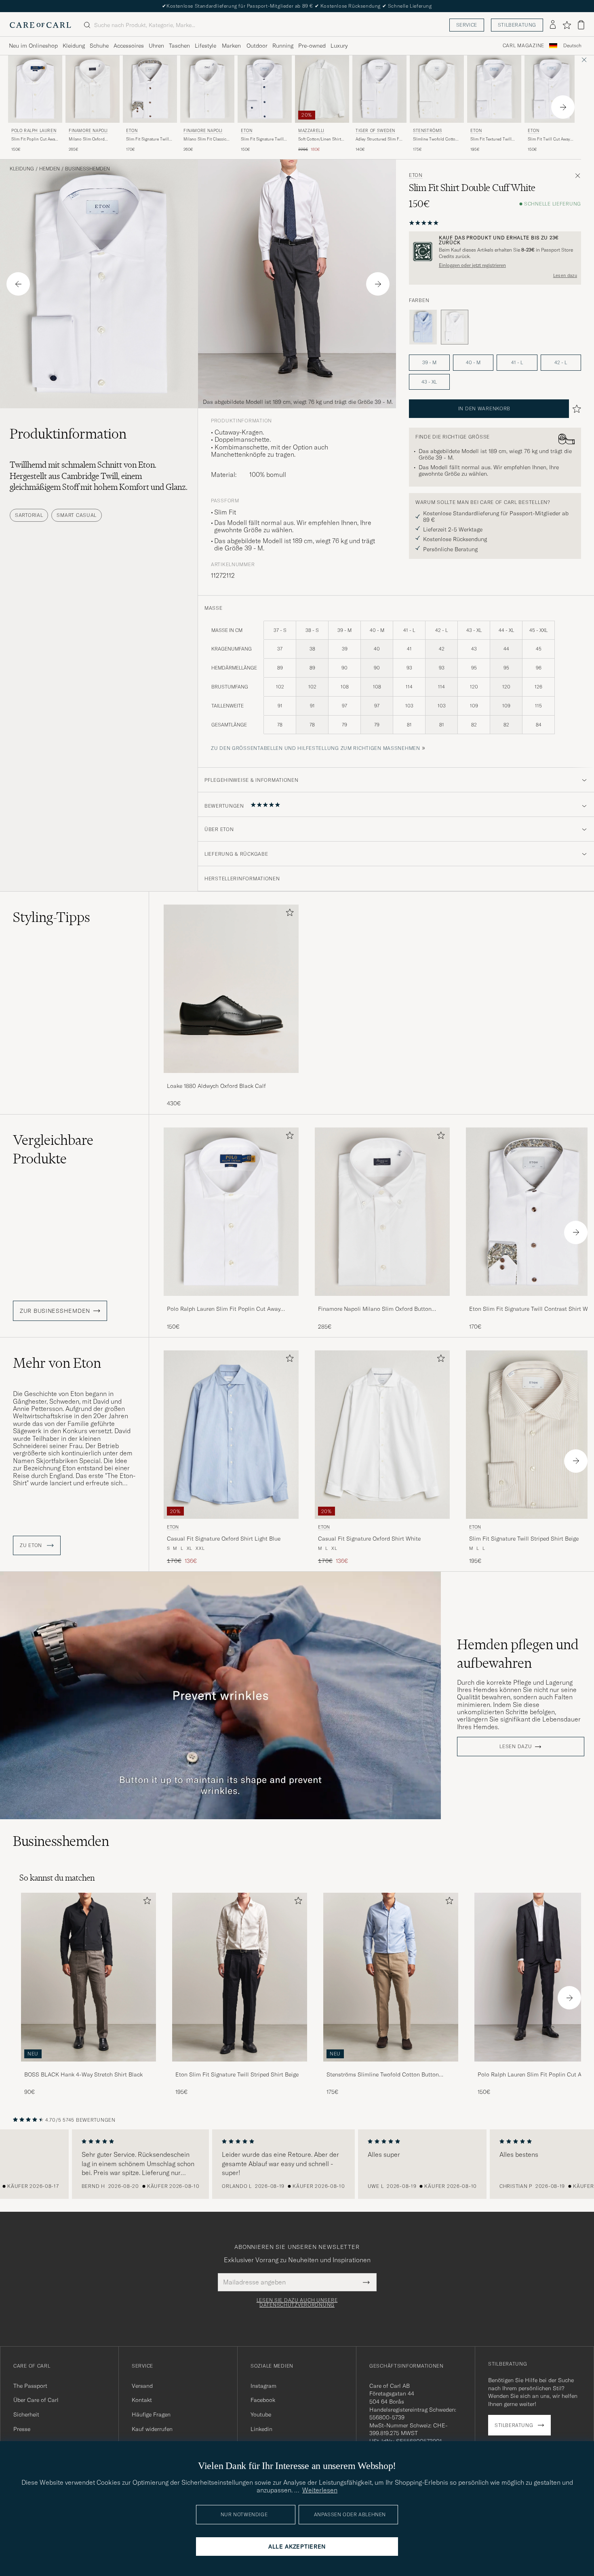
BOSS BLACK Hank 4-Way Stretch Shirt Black (83, 2074)
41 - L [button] (517, 362)
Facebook (263, 2400)
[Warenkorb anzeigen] (581, 25)
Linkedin (261, 2429)
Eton (132, 131)
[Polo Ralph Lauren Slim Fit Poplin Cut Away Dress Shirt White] (231, 1301)
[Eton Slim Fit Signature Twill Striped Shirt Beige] (240, 2067)
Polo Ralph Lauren (34, 131)
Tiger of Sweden (375, 131)
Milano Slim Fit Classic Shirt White (205, 139)
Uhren (156, 46)
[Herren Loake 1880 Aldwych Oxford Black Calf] (231, 989)
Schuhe (99, 46)
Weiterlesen (320, 2490)
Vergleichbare (53, 1149)
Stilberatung (517, 25)
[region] (297, 2164)
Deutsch (572, 46)
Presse (22, 2429)
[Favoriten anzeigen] (567, 25)
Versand (142, 2386)
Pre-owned (312, 46)
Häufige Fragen (151, 2414)
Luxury (339, 46)
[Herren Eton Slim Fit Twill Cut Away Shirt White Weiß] (552, 89)
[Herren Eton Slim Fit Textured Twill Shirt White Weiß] (494, 89)
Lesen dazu (565, 275)
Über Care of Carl (36, 2400)
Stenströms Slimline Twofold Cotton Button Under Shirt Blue (383, 2075)
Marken (231, 46)
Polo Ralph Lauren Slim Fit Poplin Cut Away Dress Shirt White (224, 1309)
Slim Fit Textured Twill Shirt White (491, 139)
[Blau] (423, 327)
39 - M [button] (429, 362)
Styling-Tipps (52, 917)
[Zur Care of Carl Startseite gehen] (40, 25)
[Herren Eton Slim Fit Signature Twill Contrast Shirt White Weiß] (150, 89)
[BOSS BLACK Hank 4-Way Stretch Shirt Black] (88, 2067)
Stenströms (428, 131)
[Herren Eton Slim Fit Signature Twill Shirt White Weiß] (265, 89)
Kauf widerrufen (152, 2429)
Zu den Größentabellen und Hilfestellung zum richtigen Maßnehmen (316, 748)
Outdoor (257, 46)
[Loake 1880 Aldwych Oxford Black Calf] (231, 1078)
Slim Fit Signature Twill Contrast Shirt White (147, 139)
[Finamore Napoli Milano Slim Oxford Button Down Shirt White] (382, 1301)
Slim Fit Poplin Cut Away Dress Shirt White (34, 139)
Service (467, 25)
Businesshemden (87, 169)
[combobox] (572, 46)
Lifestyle (205, 46)
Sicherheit (26, 2414)
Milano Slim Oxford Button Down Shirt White (92, 139)
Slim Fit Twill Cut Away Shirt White (549, 139)
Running (283, 46)
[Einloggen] (553, 25)
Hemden (49, 169)
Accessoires (129, 46)
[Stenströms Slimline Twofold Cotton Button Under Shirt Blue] (391, 2067)
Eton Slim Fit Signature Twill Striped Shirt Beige (237, 2074)
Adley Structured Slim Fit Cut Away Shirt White (379, 139)
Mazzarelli (311, 131)
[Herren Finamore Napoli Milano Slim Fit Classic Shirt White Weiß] (207, 89)
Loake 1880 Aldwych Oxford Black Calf (216, 1086)
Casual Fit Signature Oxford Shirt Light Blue (224, 1539)
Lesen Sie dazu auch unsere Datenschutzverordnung (297, 2303)
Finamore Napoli (88, 131)
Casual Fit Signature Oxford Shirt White (369, 1539)
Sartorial (29, 515)
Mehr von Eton (57, 1363)
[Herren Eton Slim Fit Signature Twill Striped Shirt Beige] (240, 1977)
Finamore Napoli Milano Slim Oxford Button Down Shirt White (375, 1309)
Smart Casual (77, 515)
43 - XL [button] (429, 382)
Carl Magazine (523, 46)
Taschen (179, 46)
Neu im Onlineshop (33, 46)
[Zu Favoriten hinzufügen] (288, 914)
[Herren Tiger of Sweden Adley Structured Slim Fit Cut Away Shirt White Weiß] (379, 89)
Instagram (263, 2386)
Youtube (261, 2414)
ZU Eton (32, 1545)
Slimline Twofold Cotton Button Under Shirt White (436, 139)
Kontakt (142, 2400)
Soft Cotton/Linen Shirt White (320, 139)
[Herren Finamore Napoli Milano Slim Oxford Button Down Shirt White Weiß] (93, 89)
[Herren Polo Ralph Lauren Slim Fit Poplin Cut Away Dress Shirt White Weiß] (35, 89)
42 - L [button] (561, 362)
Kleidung (74, 46)
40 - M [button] (473, 362)
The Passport (30, 2386)
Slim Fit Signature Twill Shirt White (262, 139)
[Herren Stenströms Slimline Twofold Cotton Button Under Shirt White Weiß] (437, 89)
